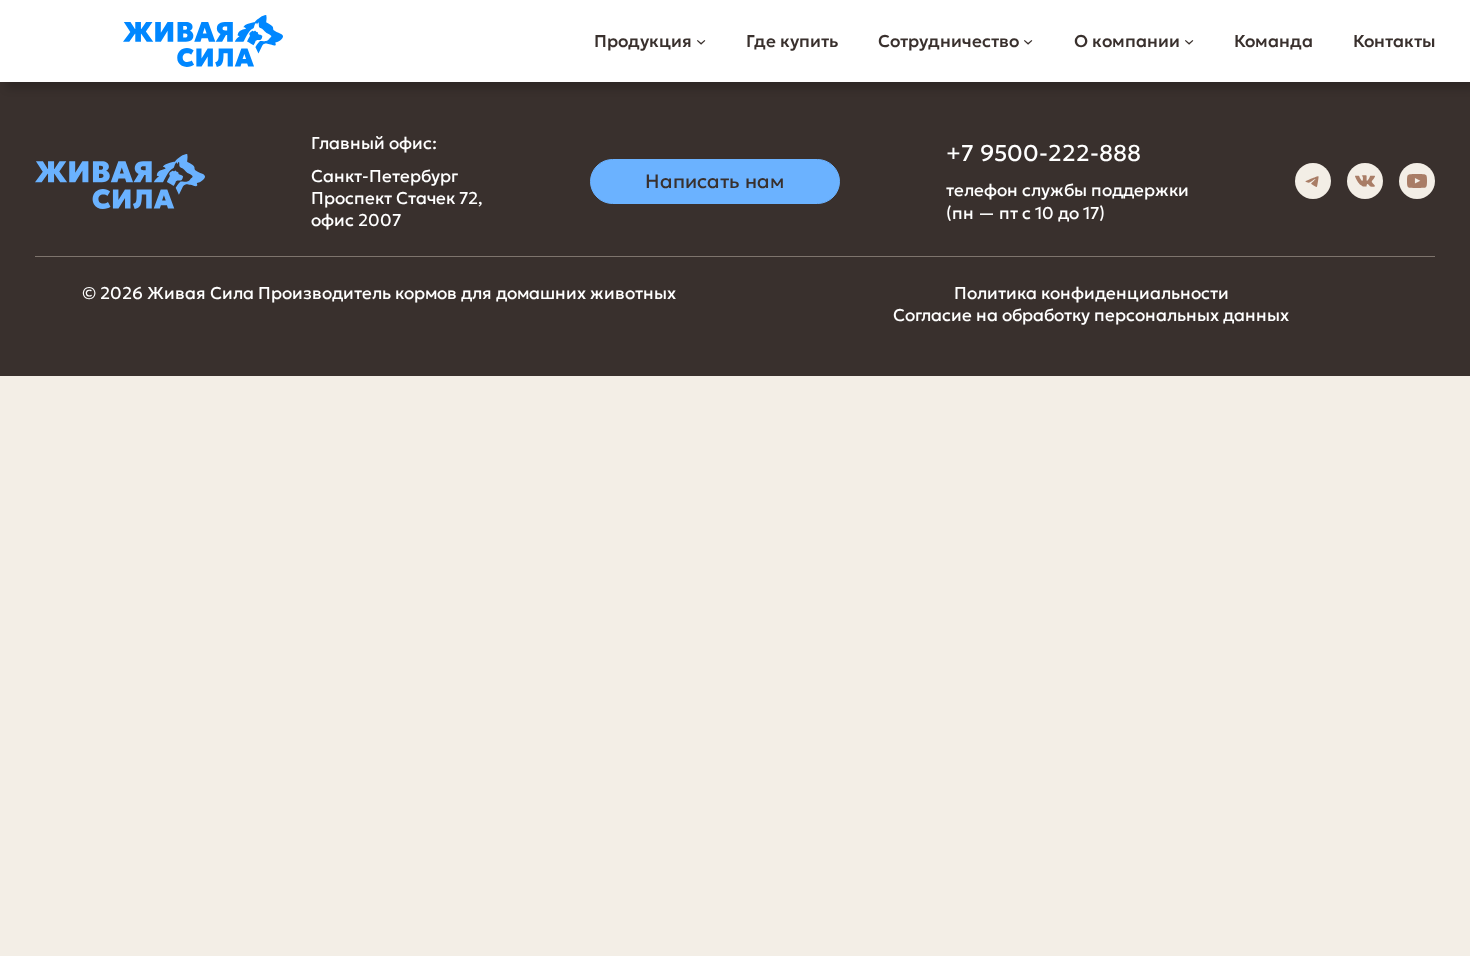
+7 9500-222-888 (1043, 153)
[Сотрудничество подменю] (1028, 41)
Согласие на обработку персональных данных (1091, 315)
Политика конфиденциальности (1091, 293)
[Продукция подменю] (701, 41)
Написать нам (714, 181)
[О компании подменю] (1189, 41)
